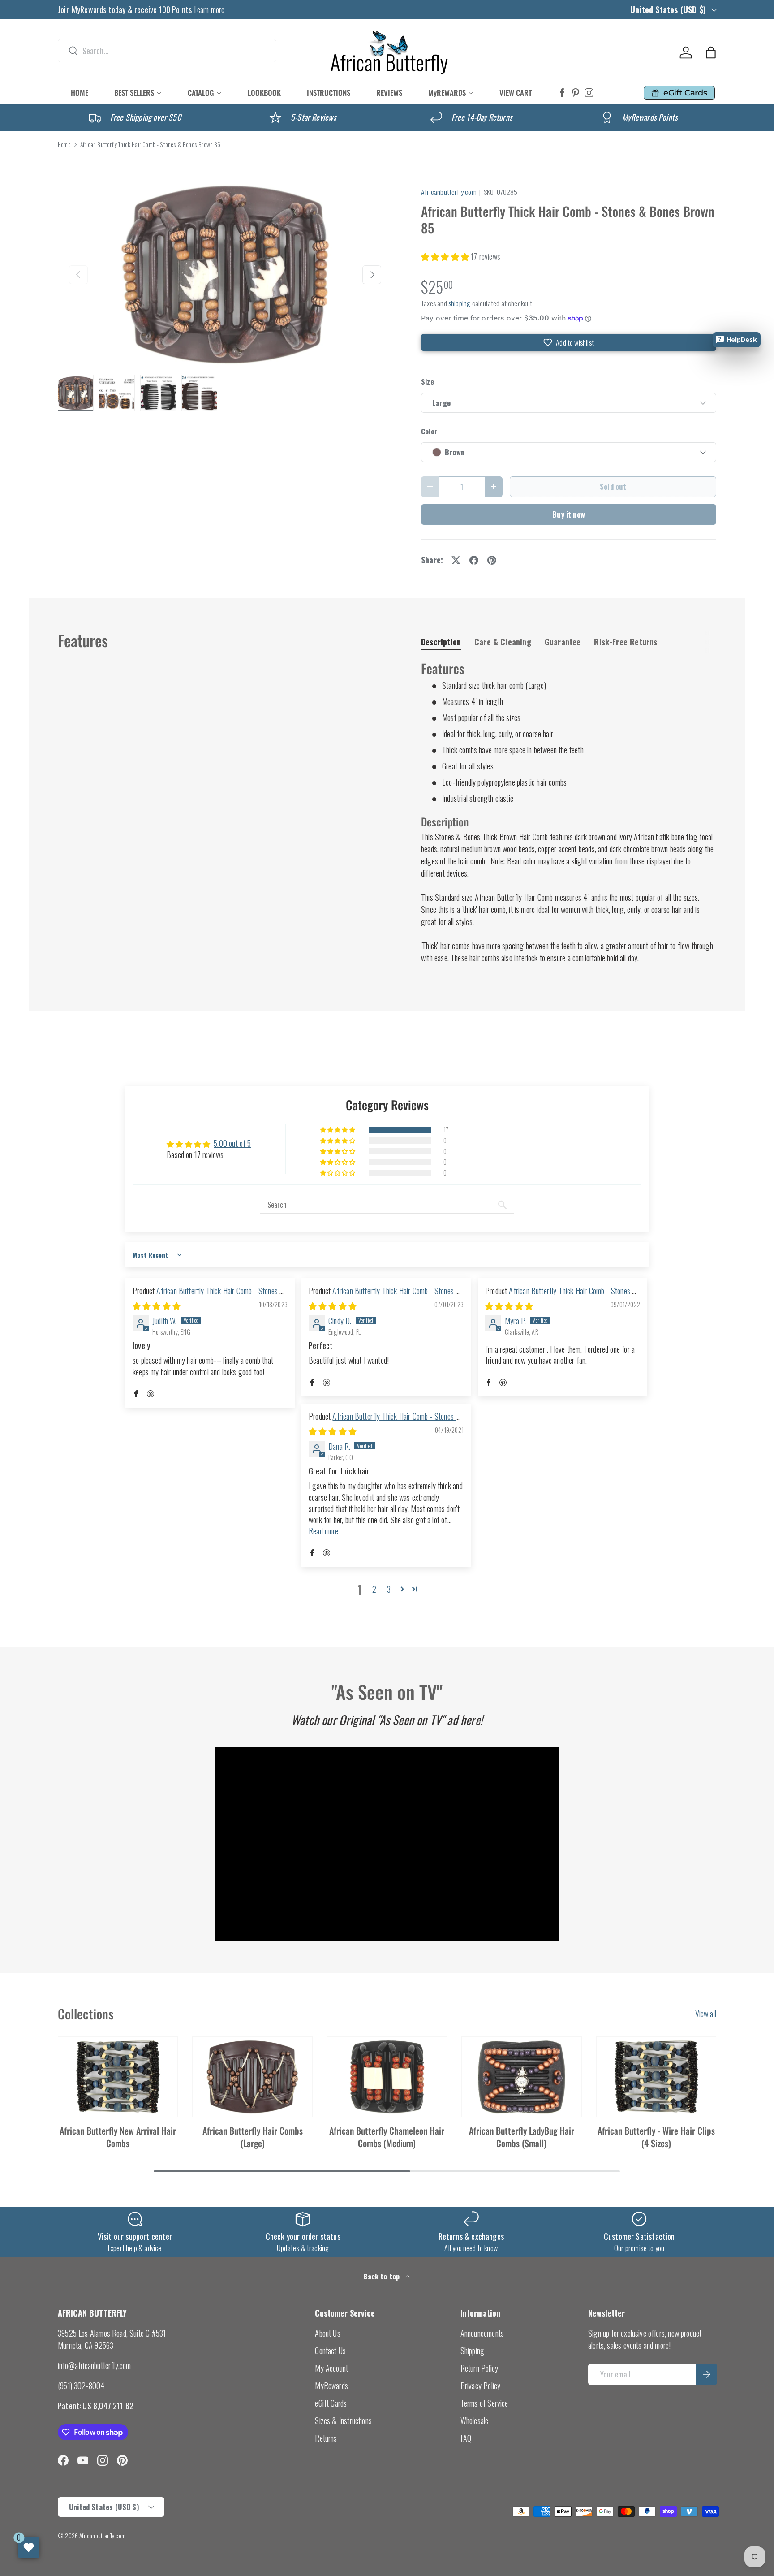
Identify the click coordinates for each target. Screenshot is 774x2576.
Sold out (613, 486)
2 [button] (374, 1589)
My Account (331, 2368)
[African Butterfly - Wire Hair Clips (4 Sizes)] (656, 2077)
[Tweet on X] (456, 560)
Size (428, 382)
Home (64, 145)
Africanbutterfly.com (449, 192)
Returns (326, 2438)
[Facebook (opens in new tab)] (562, 93)
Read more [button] (324, 1531)
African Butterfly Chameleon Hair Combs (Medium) (387, 2137)
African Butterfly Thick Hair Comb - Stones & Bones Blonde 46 (561, 1296)
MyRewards (331, 2386)
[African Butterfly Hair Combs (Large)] (252, 2077)
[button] (711, 52)
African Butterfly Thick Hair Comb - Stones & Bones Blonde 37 (385, 1422)
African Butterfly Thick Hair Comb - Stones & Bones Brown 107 (209, 1296)
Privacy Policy (481, 2386)
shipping (459, 303)
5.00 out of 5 (232, 1143)
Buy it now (569, 514)
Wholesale (475, 2420)
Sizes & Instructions (343, 2420)
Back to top (382, 2276)
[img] (157, 1305)
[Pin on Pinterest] (492, 560)
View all (706, 2014)
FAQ (466, 2438)
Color (429, 431)
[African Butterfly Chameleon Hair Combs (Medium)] (387, 2077)
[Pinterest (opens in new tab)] (576, 93)
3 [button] (389, 1589)
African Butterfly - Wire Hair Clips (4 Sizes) (656, 2137)
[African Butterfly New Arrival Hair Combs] (118, 2077)
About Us (327, 2333)
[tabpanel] (569, 812)
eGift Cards (331, 2403)
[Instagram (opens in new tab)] (589, 93)
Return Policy (479, 2368)
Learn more (209, 9)
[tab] (441, 642)
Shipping (472, 2351)
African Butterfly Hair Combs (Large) (253, 2137)
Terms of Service (484, 2403)
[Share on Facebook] (474, 560)
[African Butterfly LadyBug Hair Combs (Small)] (521, 2077)
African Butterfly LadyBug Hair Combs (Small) (522, 2137)
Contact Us (330, 2351)
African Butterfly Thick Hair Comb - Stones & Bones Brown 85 (150, 145)
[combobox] (167, 51)
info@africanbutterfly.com (95, 2365)
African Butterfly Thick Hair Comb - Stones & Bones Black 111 (385, 1296)
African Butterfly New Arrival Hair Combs (118, 2137)
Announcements (482, 2333)
